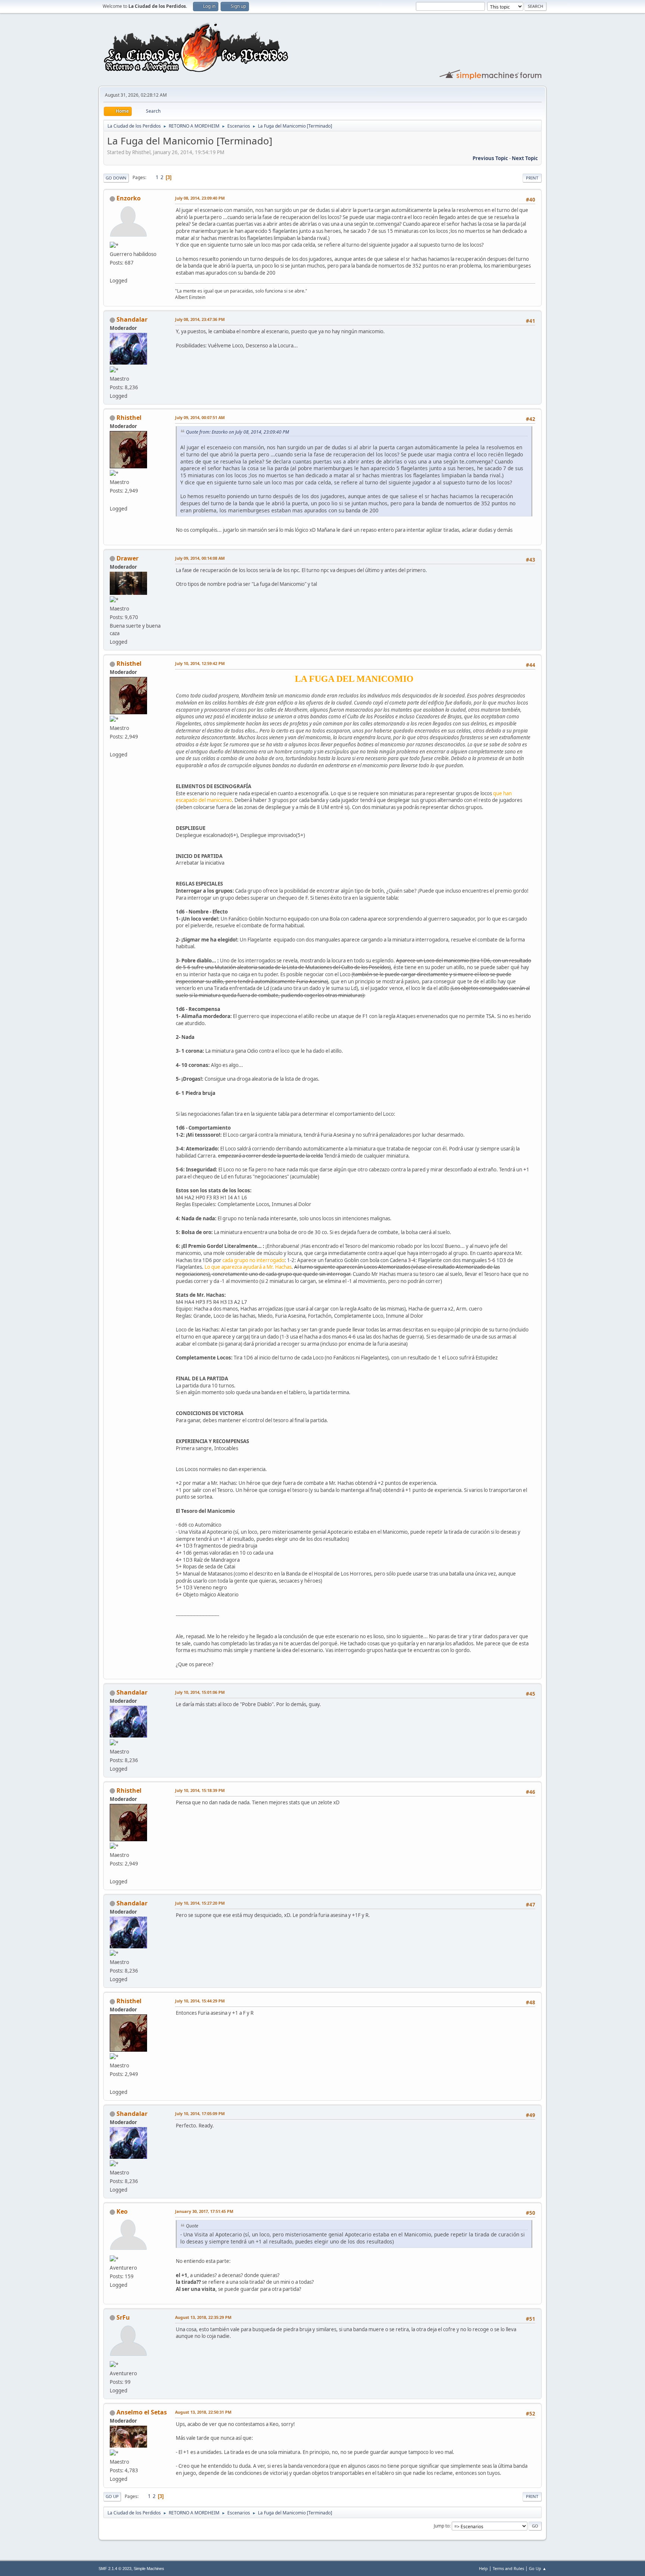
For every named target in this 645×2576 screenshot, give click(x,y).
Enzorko (129, 198)
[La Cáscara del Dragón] (113, 499)
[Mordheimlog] (113, 271)
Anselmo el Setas (142, 2412)
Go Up (112, 2496)
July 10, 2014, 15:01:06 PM (200, 1692)
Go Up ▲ (538, 2568)
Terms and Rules (508, 2568)
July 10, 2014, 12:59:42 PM (200, 663)
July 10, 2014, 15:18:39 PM (200, 1790)
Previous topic (490, 158)
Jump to (442, 2526)
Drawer (127, 558)
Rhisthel (129, 418)
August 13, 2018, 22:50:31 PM (203, 2412)
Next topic (525, 158)
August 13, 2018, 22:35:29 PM (203, 2317)
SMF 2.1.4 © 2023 (115, 2569)
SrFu (123, 2317)
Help (483, 2568)
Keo (122, 2211)
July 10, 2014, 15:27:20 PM (200, 1903)
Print (532, 178)
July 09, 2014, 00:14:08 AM (200, 558)
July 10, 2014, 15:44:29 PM (200, 2001)
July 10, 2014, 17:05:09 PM (200, 2113)
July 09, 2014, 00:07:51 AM (200, 417)
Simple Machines (149, 2569)
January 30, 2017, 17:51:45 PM (204, 2211)
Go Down (116, 178)
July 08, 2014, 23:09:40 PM (200, 198)
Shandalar (132, 319)
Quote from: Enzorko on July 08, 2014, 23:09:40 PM (237, 432)
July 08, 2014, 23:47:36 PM (200, 319)
